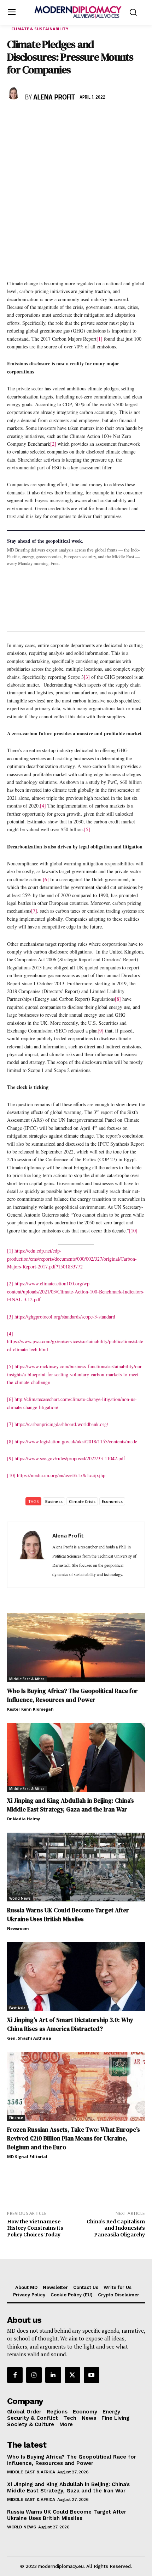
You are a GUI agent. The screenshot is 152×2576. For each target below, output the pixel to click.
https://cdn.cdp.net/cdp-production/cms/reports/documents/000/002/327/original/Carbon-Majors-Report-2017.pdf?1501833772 (72, 1259)
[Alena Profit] (14, 93)
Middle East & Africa (27, 1679)
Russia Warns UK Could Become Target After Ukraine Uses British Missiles (68, 1915)
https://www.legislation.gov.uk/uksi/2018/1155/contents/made (76, 1441)
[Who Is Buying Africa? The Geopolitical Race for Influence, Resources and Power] (76, 1648)
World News (20, 1898)
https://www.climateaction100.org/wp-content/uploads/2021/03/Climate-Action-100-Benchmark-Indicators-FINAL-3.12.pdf (76, 1291)
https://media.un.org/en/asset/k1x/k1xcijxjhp (61, 1475)
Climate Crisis (82, 1501)
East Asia (17, 2008)
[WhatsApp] (47, 118)
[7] (34, 911)
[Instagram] (34, 2375)
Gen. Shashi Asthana (29, 2038)
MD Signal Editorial (27, 2157)
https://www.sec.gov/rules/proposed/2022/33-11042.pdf (70, 1458)
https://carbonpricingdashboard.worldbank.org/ (61, 1424)
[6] (46, 879)
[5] (87, 829)
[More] (112, 118)
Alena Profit (54, 98)
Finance (16, 2118)
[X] (30, 118)
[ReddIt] (79, 118)
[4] (43, 806)
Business (54, 1501)
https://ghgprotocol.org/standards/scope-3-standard (65, 1317)
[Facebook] (14, 118)
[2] (53, 444)
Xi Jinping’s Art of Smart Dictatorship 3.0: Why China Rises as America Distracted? (70, 2024)
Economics (112, 1501)
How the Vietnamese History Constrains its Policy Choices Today (35, 2228)
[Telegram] (95, 118)
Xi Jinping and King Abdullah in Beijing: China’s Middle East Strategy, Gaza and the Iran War (71, 1805)
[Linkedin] (63, 118)
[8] (118, 999)
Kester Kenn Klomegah (30, 1709)
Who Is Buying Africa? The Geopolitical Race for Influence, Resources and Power (72, 1695)
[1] (100, 339)
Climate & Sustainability (40, 29)
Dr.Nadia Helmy (24, 1819)
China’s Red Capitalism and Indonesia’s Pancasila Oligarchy (116, 2228)
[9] (101, 1031)
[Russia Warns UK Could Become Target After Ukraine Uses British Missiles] (76, 1867)
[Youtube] (92, 2375)
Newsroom (18, 1928)
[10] (133, 1231)
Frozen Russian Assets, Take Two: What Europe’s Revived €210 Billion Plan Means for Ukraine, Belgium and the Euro (74, 2138)
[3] (87, 677)
